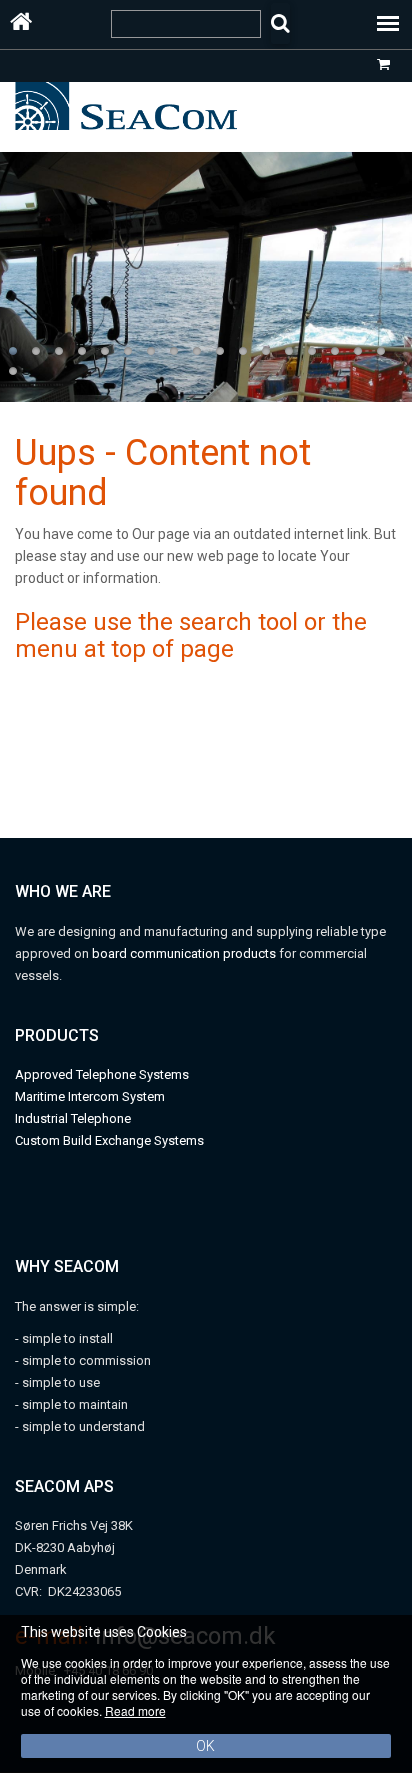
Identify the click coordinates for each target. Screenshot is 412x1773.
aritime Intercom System (95, 1096)
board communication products (185, 953)
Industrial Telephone (73, 1118)
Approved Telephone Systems (102, 1074)
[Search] (280, 23)
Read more (135, 1710)
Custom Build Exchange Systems (109, 1140)
